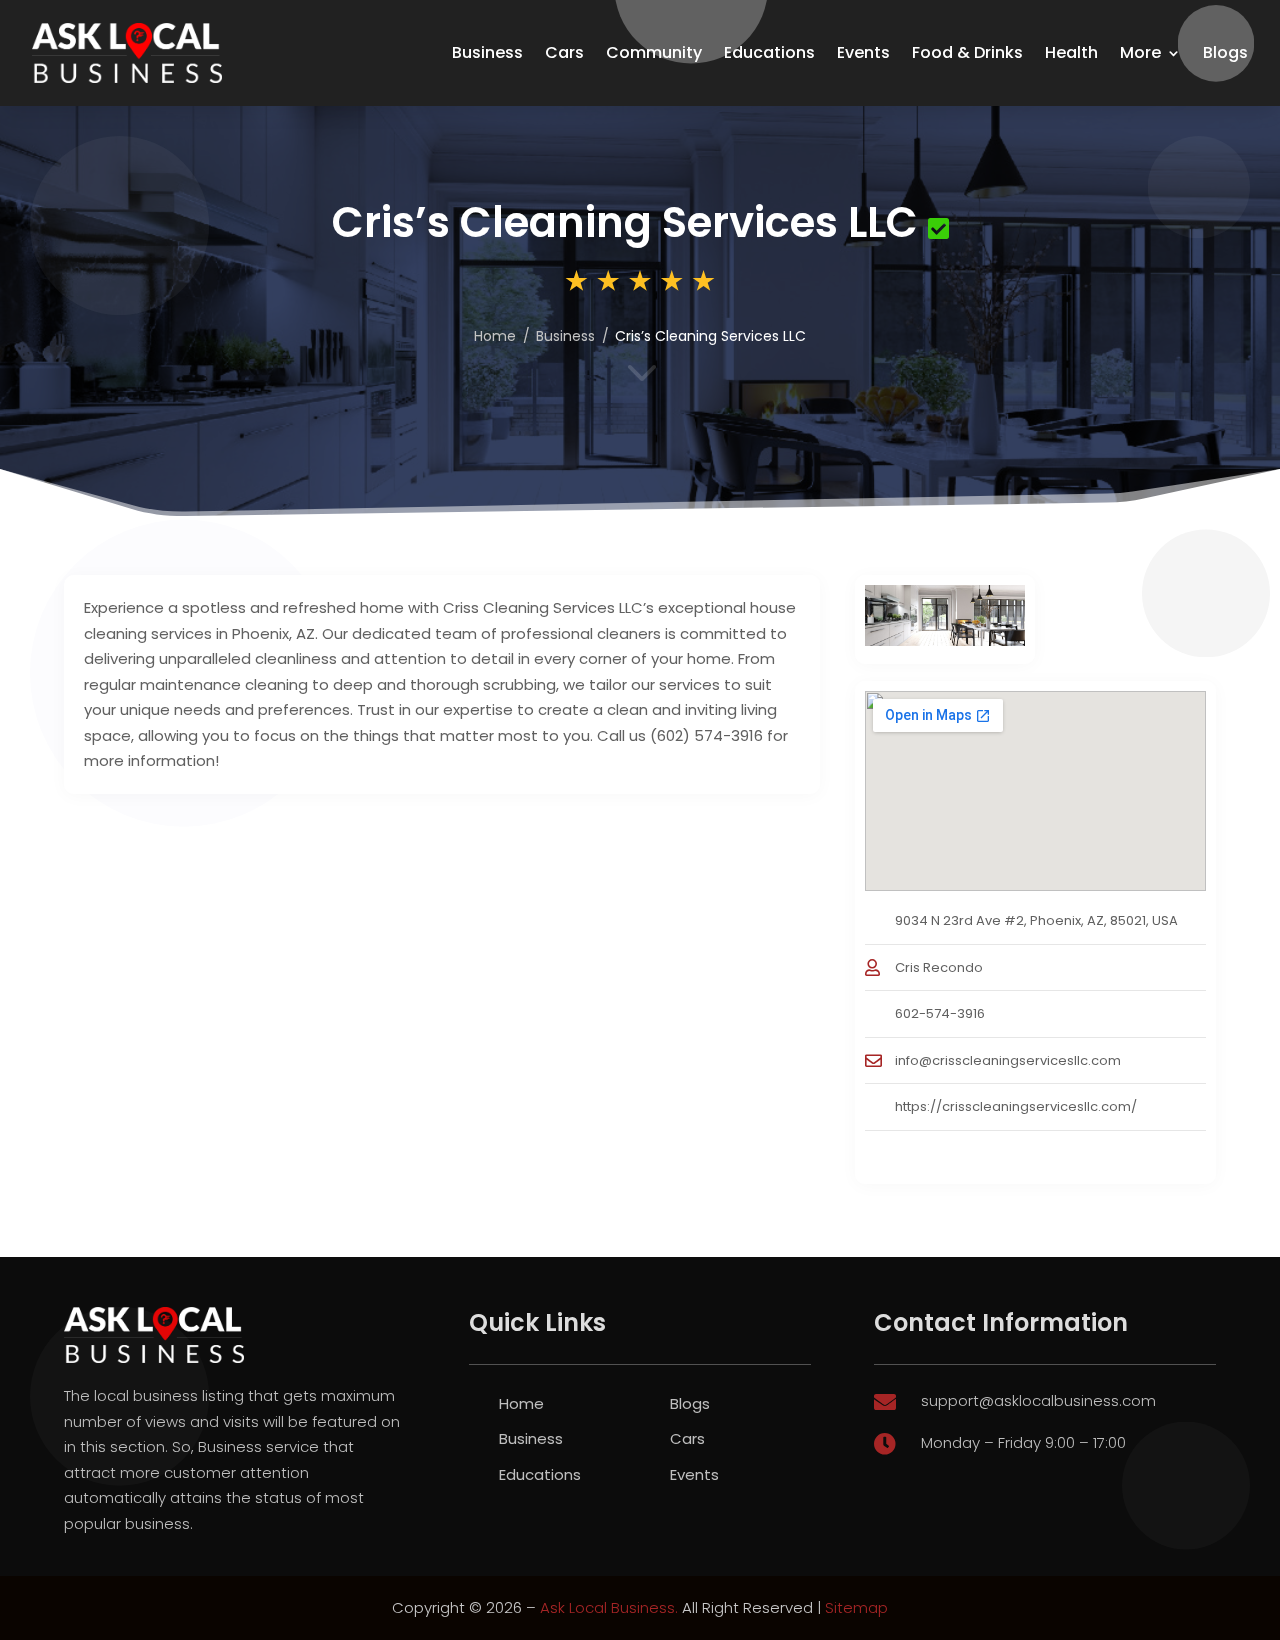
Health (1071, 52)
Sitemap (856, 1607)
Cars (564, 52)
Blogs (1225, 52)
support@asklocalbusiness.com (1038, 1400)
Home (495, 336)
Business (487, 52)
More (1140, 52)
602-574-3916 (940, 1013)
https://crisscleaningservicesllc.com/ (1016, 1106)
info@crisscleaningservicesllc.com (1008, 1060)
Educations (769, 52)
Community (654, 52)
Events (863, 52)
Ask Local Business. (609, 1607)
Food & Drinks (967, 52)
